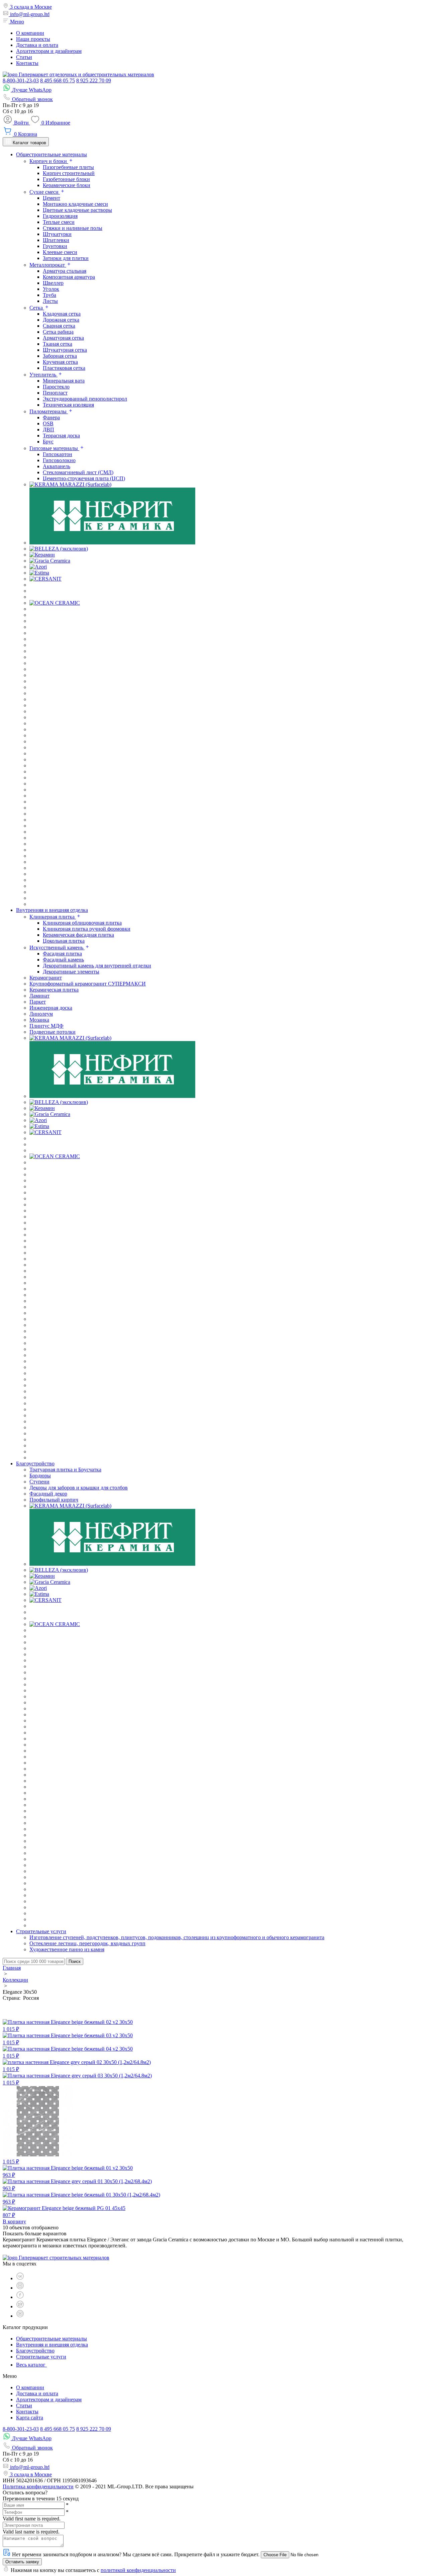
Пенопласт (55, 393)
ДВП (48, 430)
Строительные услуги (41, 2357)
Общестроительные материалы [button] (51, 154)
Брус (48, 442)
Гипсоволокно (59, 460)
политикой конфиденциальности (138, 2570)
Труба (49, 295)
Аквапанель (57, 466)
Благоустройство (35, 2351)
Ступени (39, 1482)
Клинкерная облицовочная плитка (82, 923)
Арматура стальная (65, 271)
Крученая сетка (60, 362)
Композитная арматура (69, 277)
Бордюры (40, 1476)
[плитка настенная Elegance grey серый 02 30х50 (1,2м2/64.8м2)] (77, 2062)
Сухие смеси (45, 192)
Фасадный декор (48, 1494)
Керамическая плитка (54, 990)
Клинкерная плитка (53, 917)
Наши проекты (33, 39)
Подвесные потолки (52, 1032)
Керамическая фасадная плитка (78, 935)
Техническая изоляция (68, 405)
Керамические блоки (67, 185)
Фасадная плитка (62, 954)
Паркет (38, 1002)
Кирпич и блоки (49, 161)
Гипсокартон (58, 454)
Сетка (37, 308)
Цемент (51, 198)
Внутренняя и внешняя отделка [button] (52, 910)
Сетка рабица (58, 332)
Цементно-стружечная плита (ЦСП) (84, 478)
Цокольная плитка (64, 941)
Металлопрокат (48, 265)
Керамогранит (46, 978)
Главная (12, 1968)
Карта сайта (30, 2418)
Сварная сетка (59, 326)
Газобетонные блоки (66, 179)
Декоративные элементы (71, 972)
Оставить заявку (22, 2562)
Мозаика (39, 1020)
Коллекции (15, 1980)
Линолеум (41, 1014)
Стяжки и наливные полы (73, 228)
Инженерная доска (51, 1008)
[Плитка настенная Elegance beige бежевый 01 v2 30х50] (68, 2168)
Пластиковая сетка (64, 368)
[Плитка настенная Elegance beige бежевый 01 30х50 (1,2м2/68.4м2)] (81, 2195)
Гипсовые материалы (54, 448)
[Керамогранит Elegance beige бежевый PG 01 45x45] (64, 2208)
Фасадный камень (63, 960)
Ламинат (39, 996)
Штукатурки (57, 234)
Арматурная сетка (63, 338)
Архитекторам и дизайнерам (49, 51)
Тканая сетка (58, 344)
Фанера (51, 417)
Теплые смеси (59, 222)
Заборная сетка (60, 356)
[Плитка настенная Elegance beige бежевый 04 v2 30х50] (68, 2049)
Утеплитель (43, 375)
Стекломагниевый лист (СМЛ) (78, 472)
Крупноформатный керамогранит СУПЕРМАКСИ (88, 984)
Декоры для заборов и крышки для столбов (79, 1488)
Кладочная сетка (62, 314)
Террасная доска (61, 436)
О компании (30, 33)
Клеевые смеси (60, 252)
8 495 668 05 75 (58, 80)
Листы (50, 301)
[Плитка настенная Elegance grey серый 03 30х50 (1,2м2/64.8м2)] (77, 2076)
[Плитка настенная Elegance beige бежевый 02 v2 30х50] (68, 2022)
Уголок (51, 289)
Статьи (24, 57)
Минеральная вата (64, 381)
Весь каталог (31, 2365)
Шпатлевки (56, 240)
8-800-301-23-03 (21, 80)
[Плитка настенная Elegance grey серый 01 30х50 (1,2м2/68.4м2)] (77, 2181)
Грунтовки (55, 246)
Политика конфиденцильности (38, 2486)
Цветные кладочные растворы (77, 210)
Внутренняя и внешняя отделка (52, 2345)
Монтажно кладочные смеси (75, 204)
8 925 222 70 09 (94, 80)
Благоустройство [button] (35, 1464)
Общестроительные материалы (51, 2339)
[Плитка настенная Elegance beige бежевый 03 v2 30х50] (68, 2035)
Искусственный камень (57, 948)
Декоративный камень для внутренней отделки (97, 966)
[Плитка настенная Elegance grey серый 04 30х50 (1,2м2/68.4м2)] (38, 2155)
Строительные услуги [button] (41, 1931)
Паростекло (56, 387)
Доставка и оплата (37, 45)
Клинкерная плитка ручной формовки (87, 929)
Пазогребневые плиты (68, 167)
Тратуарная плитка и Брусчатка (65, 1470)
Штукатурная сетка (65, 350)
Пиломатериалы (49, 411)
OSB (48, 423)
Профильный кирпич (54, 1500)
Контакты (27, 63)
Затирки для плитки (66, 258)
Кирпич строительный (69, 173)
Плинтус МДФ (46, 1026)
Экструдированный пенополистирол (85, 399)
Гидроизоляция (60, 216)
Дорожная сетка (61, 320)
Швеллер (53, 283)
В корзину (14, 2221)
